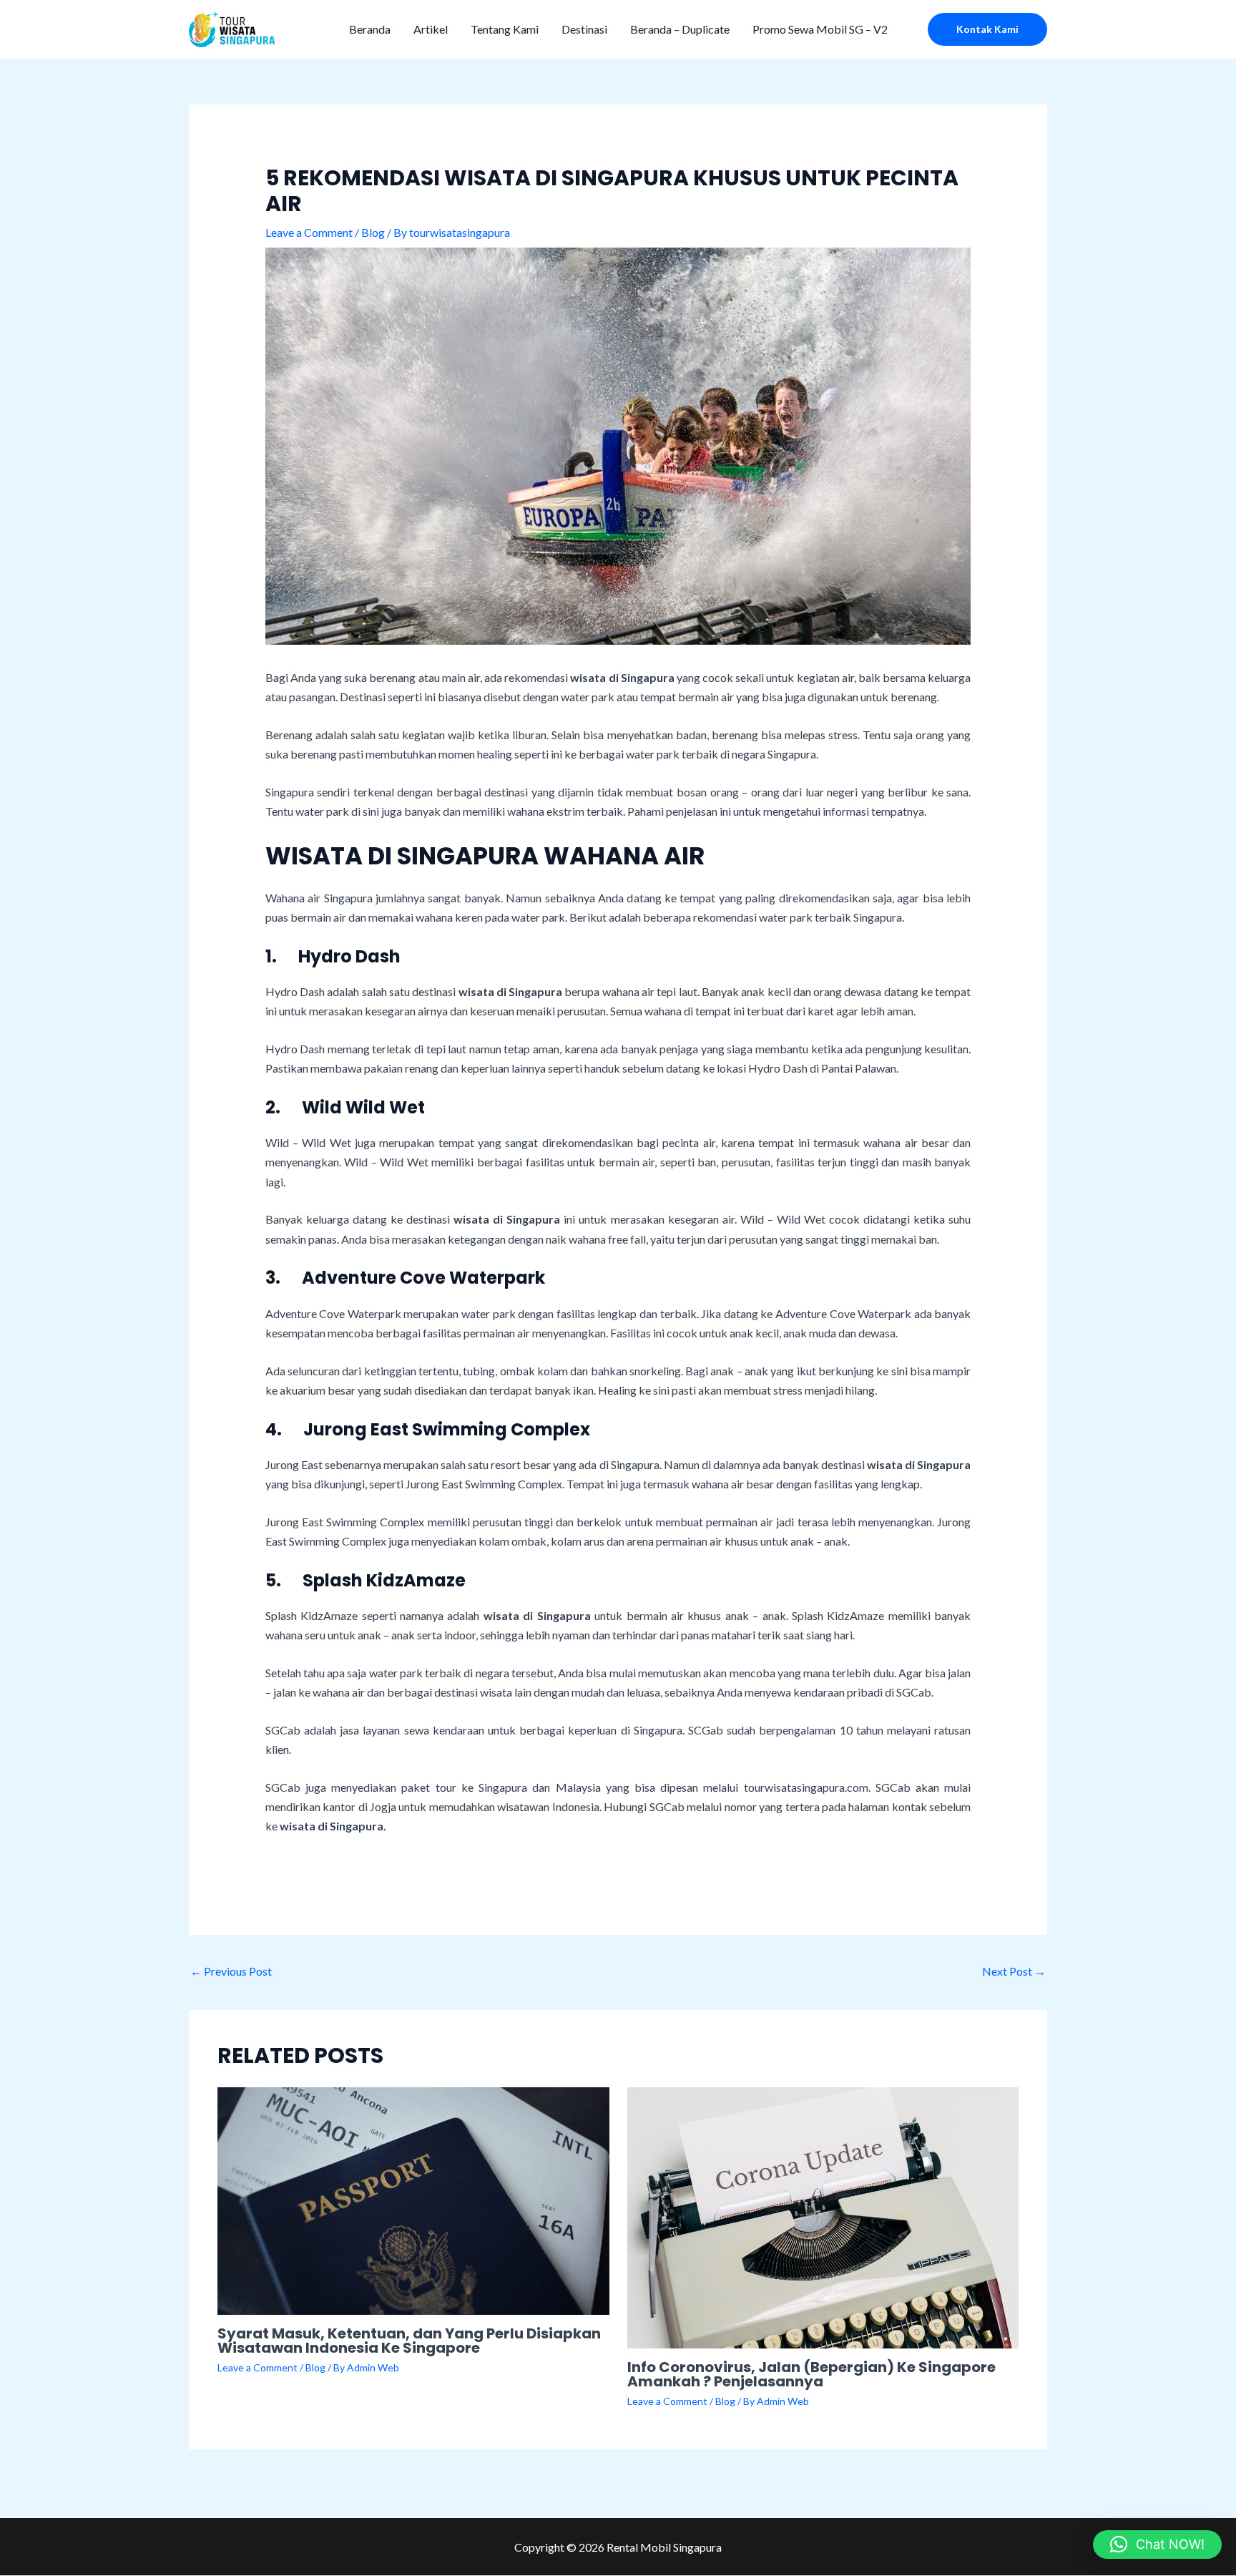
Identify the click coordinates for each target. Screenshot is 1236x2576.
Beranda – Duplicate (680, 29)
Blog (373, 232)
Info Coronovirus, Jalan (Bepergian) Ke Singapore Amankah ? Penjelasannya (811, 2374)
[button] (987, 29)
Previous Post (231, 1971)
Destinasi (584, 29)
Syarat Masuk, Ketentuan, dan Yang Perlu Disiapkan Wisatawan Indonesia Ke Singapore (409, 2341)
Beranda (370, 29)
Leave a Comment (309, 232)
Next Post (1014, 1971)
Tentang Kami (505, 29)
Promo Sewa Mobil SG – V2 (820, 29)
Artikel (431, 29)
